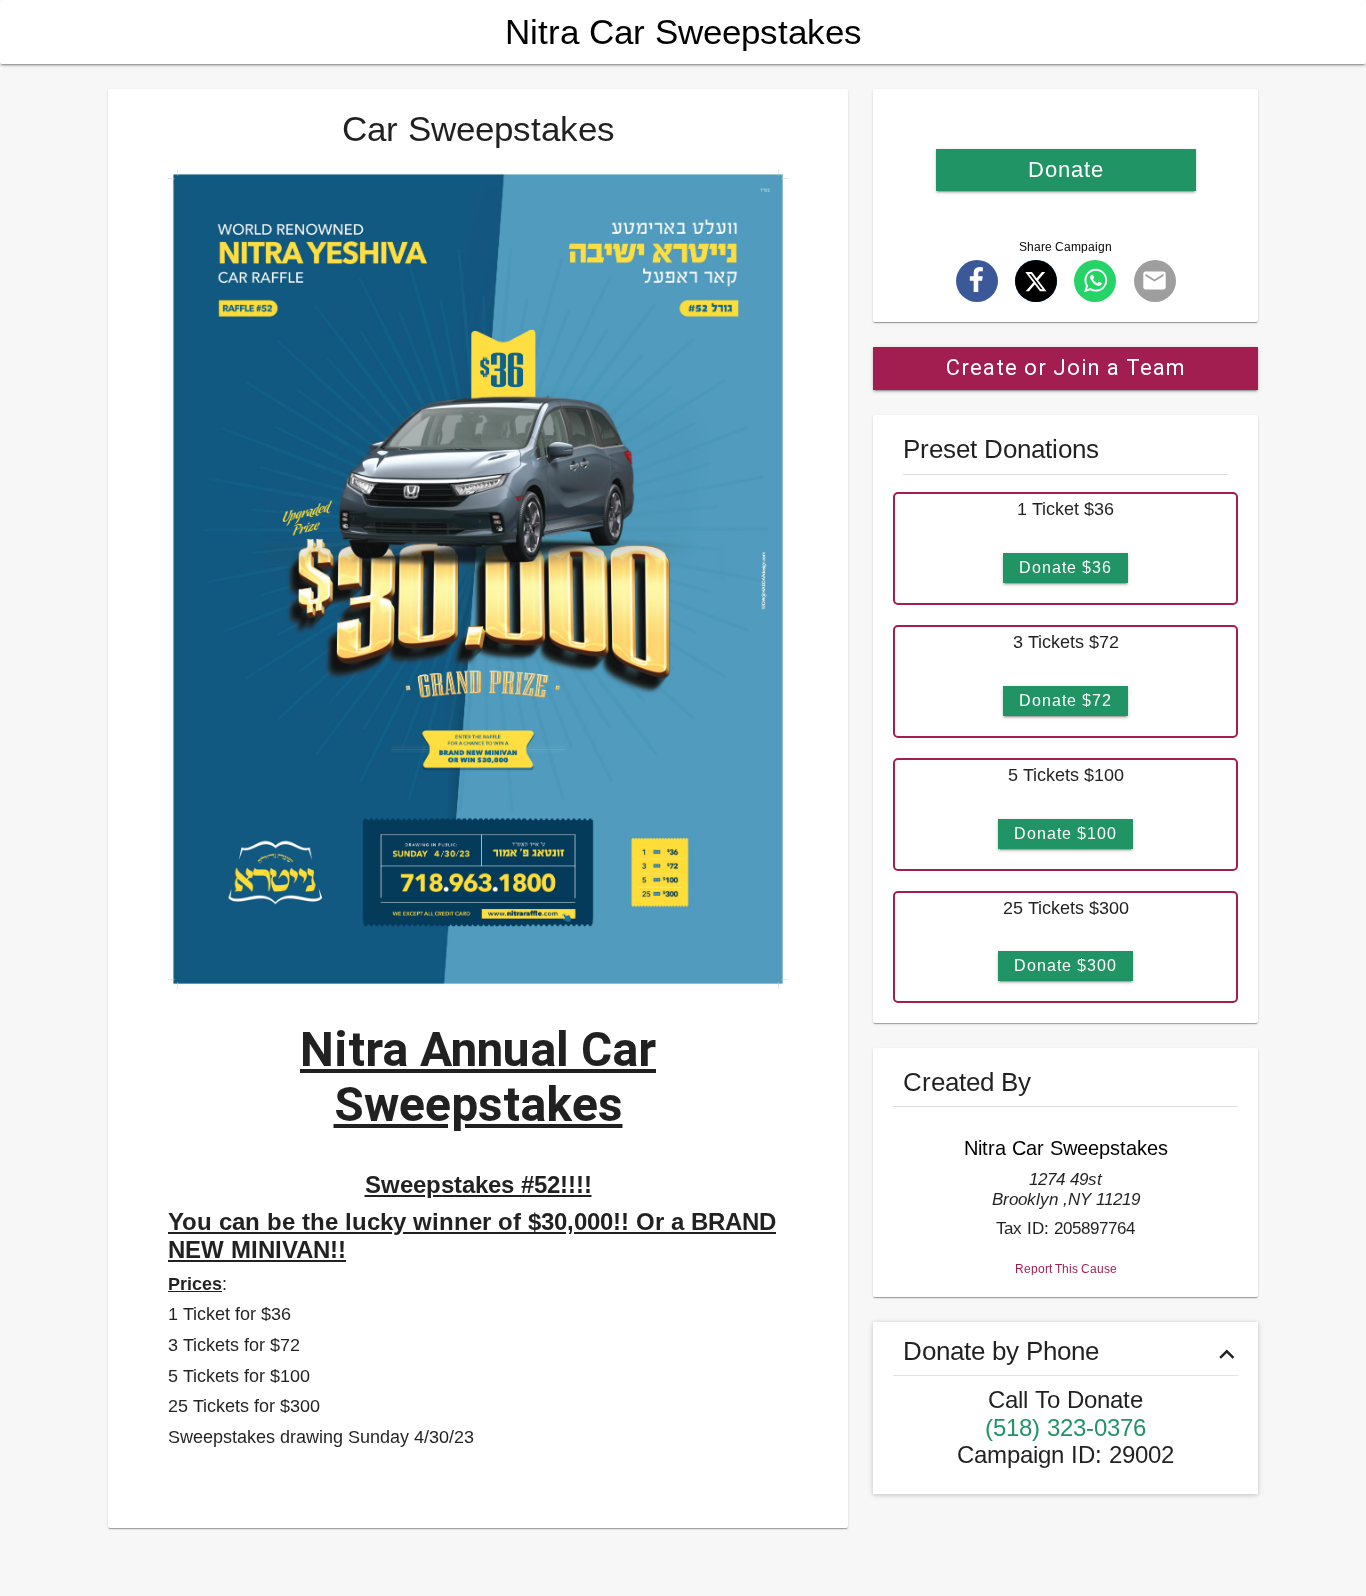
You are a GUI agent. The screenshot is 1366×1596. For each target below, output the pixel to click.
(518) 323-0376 (1065, 1427)
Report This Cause (1066, 1269)
